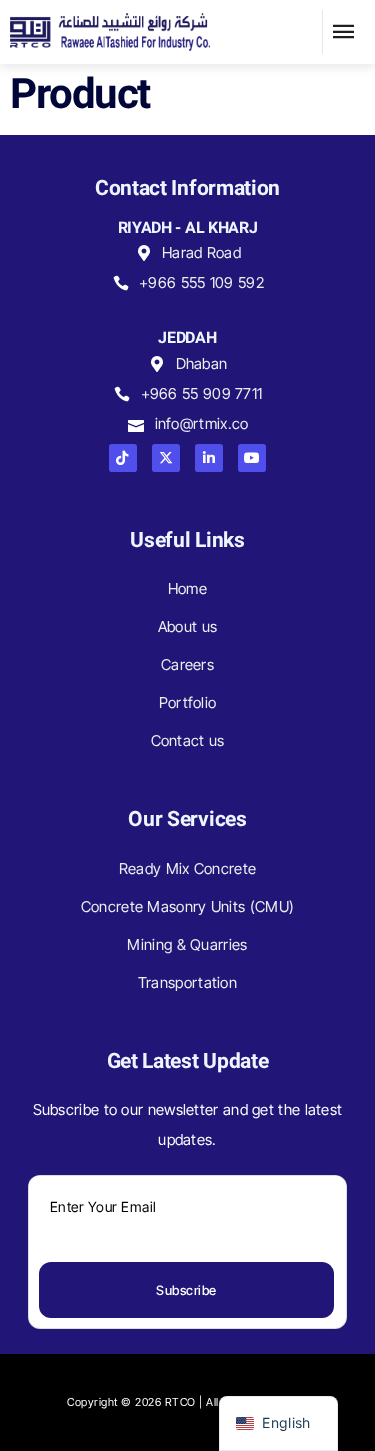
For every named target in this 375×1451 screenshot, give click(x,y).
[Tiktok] (123, 458)
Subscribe (186, 1290)
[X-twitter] (166, 458)
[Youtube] (252, 458)
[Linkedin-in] (209, 458)
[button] (344, 32)
